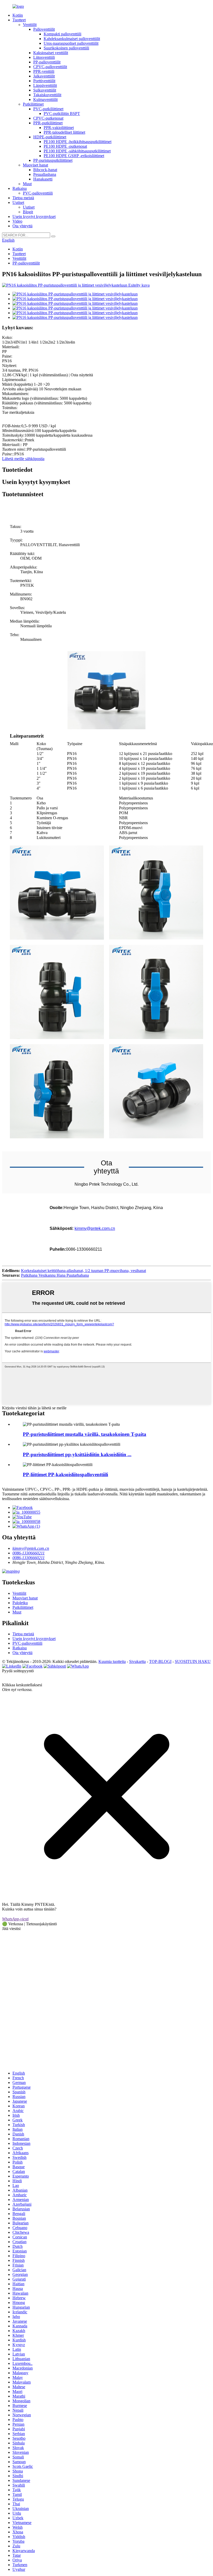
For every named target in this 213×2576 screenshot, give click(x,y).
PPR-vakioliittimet (59, 128)
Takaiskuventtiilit (47, 95)
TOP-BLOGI (160, 1661)
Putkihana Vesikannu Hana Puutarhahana (55, 1275)
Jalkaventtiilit (44, 76)
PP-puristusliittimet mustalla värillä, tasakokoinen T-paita (85, 1434)
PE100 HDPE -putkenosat (65, 146)
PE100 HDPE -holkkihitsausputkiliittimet (78, 142)
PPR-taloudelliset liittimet (64, 132)
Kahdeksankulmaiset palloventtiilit (72, 39)
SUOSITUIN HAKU (193, 1661)
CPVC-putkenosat (48, 118)
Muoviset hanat (35, 165)
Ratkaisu (20, 188)
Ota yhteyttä (22, 226)
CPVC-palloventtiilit (50, 67)
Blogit (28, 212)
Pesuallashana (45, 174)
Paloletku (20, 1603)
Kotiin (18, 15)
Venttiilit (30, 25)
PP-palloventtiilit (47, 62)
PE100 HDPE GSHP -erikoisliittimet (74, 156)
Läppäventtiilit (45, 85)
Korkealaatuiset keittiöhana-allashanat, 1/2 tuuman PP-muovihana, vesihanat (84, 1271)
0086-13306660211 (29, 1553)
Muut (27, 184)
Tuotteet (19, 20)
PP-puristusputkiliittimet (53, 160)
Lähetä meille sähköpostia (23, 459)
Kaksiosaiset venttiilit (51, 53)
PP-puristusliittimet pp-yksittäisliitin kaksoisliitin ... (77, 1454)
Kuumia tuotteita (112, 1661)
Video (17, 221)
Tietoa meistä (23, 198)
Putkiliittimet (33, 104)
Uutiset (18, 202)
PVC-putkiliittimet (48, 109)
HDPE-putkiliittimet (50, 137)
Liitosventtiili (44, 57)
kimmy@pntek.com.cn (95, 1228)
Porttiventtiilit (44, 81)
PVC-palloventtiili (38, 193)
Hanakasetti (43, 179)
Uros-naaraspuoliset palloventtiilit (71, 43)
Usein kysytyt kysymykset (34, 217)
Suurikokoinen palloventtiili (66, 48)
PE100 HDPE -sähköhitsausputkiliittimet (77, 151)
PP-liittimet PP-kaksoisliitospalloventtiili (65, 1474)
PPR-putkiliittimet (48, 123)
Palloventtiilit (44, 29)
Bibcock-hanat (45, 170)
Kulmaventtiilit (45, 99)
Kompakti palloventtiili (62, 34)
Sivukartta (137, 1661)
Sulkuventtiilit (45, 90)
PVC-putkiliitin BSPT (62, 114)
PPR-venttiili (44, 71)
